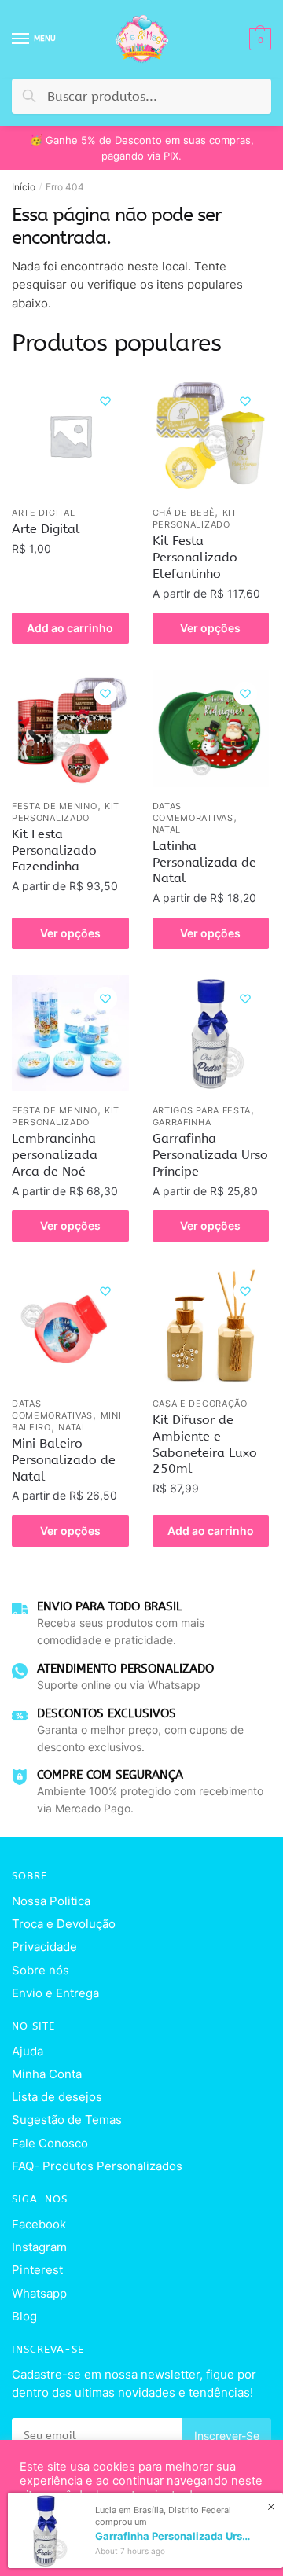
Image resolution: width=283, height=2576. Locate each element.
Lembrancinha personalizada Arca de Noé (55, 1155)
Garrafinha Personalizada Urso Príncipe (210, 1155)
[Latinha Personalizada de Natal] (211, 729)
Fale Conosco (50, 2143)
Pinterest (37, 2270)
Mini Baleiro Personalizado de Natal (64, 1460)
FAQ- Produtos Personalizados (97, 2166)
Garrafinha (182, 1122)
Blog (24, 2316)
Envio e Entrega (55, 1993)
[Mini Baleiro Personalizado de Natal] (70, 1326)
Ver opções (210, 628)
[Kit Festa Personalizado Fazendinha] (70, 729)
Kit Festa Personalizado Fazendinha (54, 850)
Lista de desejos (57, 2097)
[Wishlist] (105, 401)
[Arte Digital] (70, 436)
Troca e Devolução (64, 1924)
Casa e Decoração (200, 1404)
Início (24, 187)
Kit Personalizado (195, 519)
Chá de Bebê (184, 513)
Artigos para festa (202, 1110)
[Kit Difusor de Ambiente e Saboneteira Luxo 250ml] (211, 1326)
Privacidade (44, 1947)
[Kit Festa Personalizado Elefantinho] (211, 436)
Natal (167, 830)
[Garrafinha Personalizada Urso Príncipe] (211, 1034)
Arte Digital (43, 513)
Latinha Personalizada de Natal (204, 862)
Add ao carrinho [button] (70, 628)
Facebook (39, 2224)
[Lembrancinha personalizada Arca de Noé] (70, 1034)
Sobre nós (40, 1970)
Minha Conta (47, 2074)
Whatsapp (39, 2293)
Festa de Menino (55, 806)
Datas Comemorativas (193, 812)
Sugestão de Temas (67, 2120)
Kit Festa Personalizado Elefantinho (195, 557)
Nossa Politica (51, 1901)
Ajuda (28, 2051)
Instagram (39, 2247)
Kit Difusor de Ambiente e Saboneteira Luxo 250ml (205, 1444)
